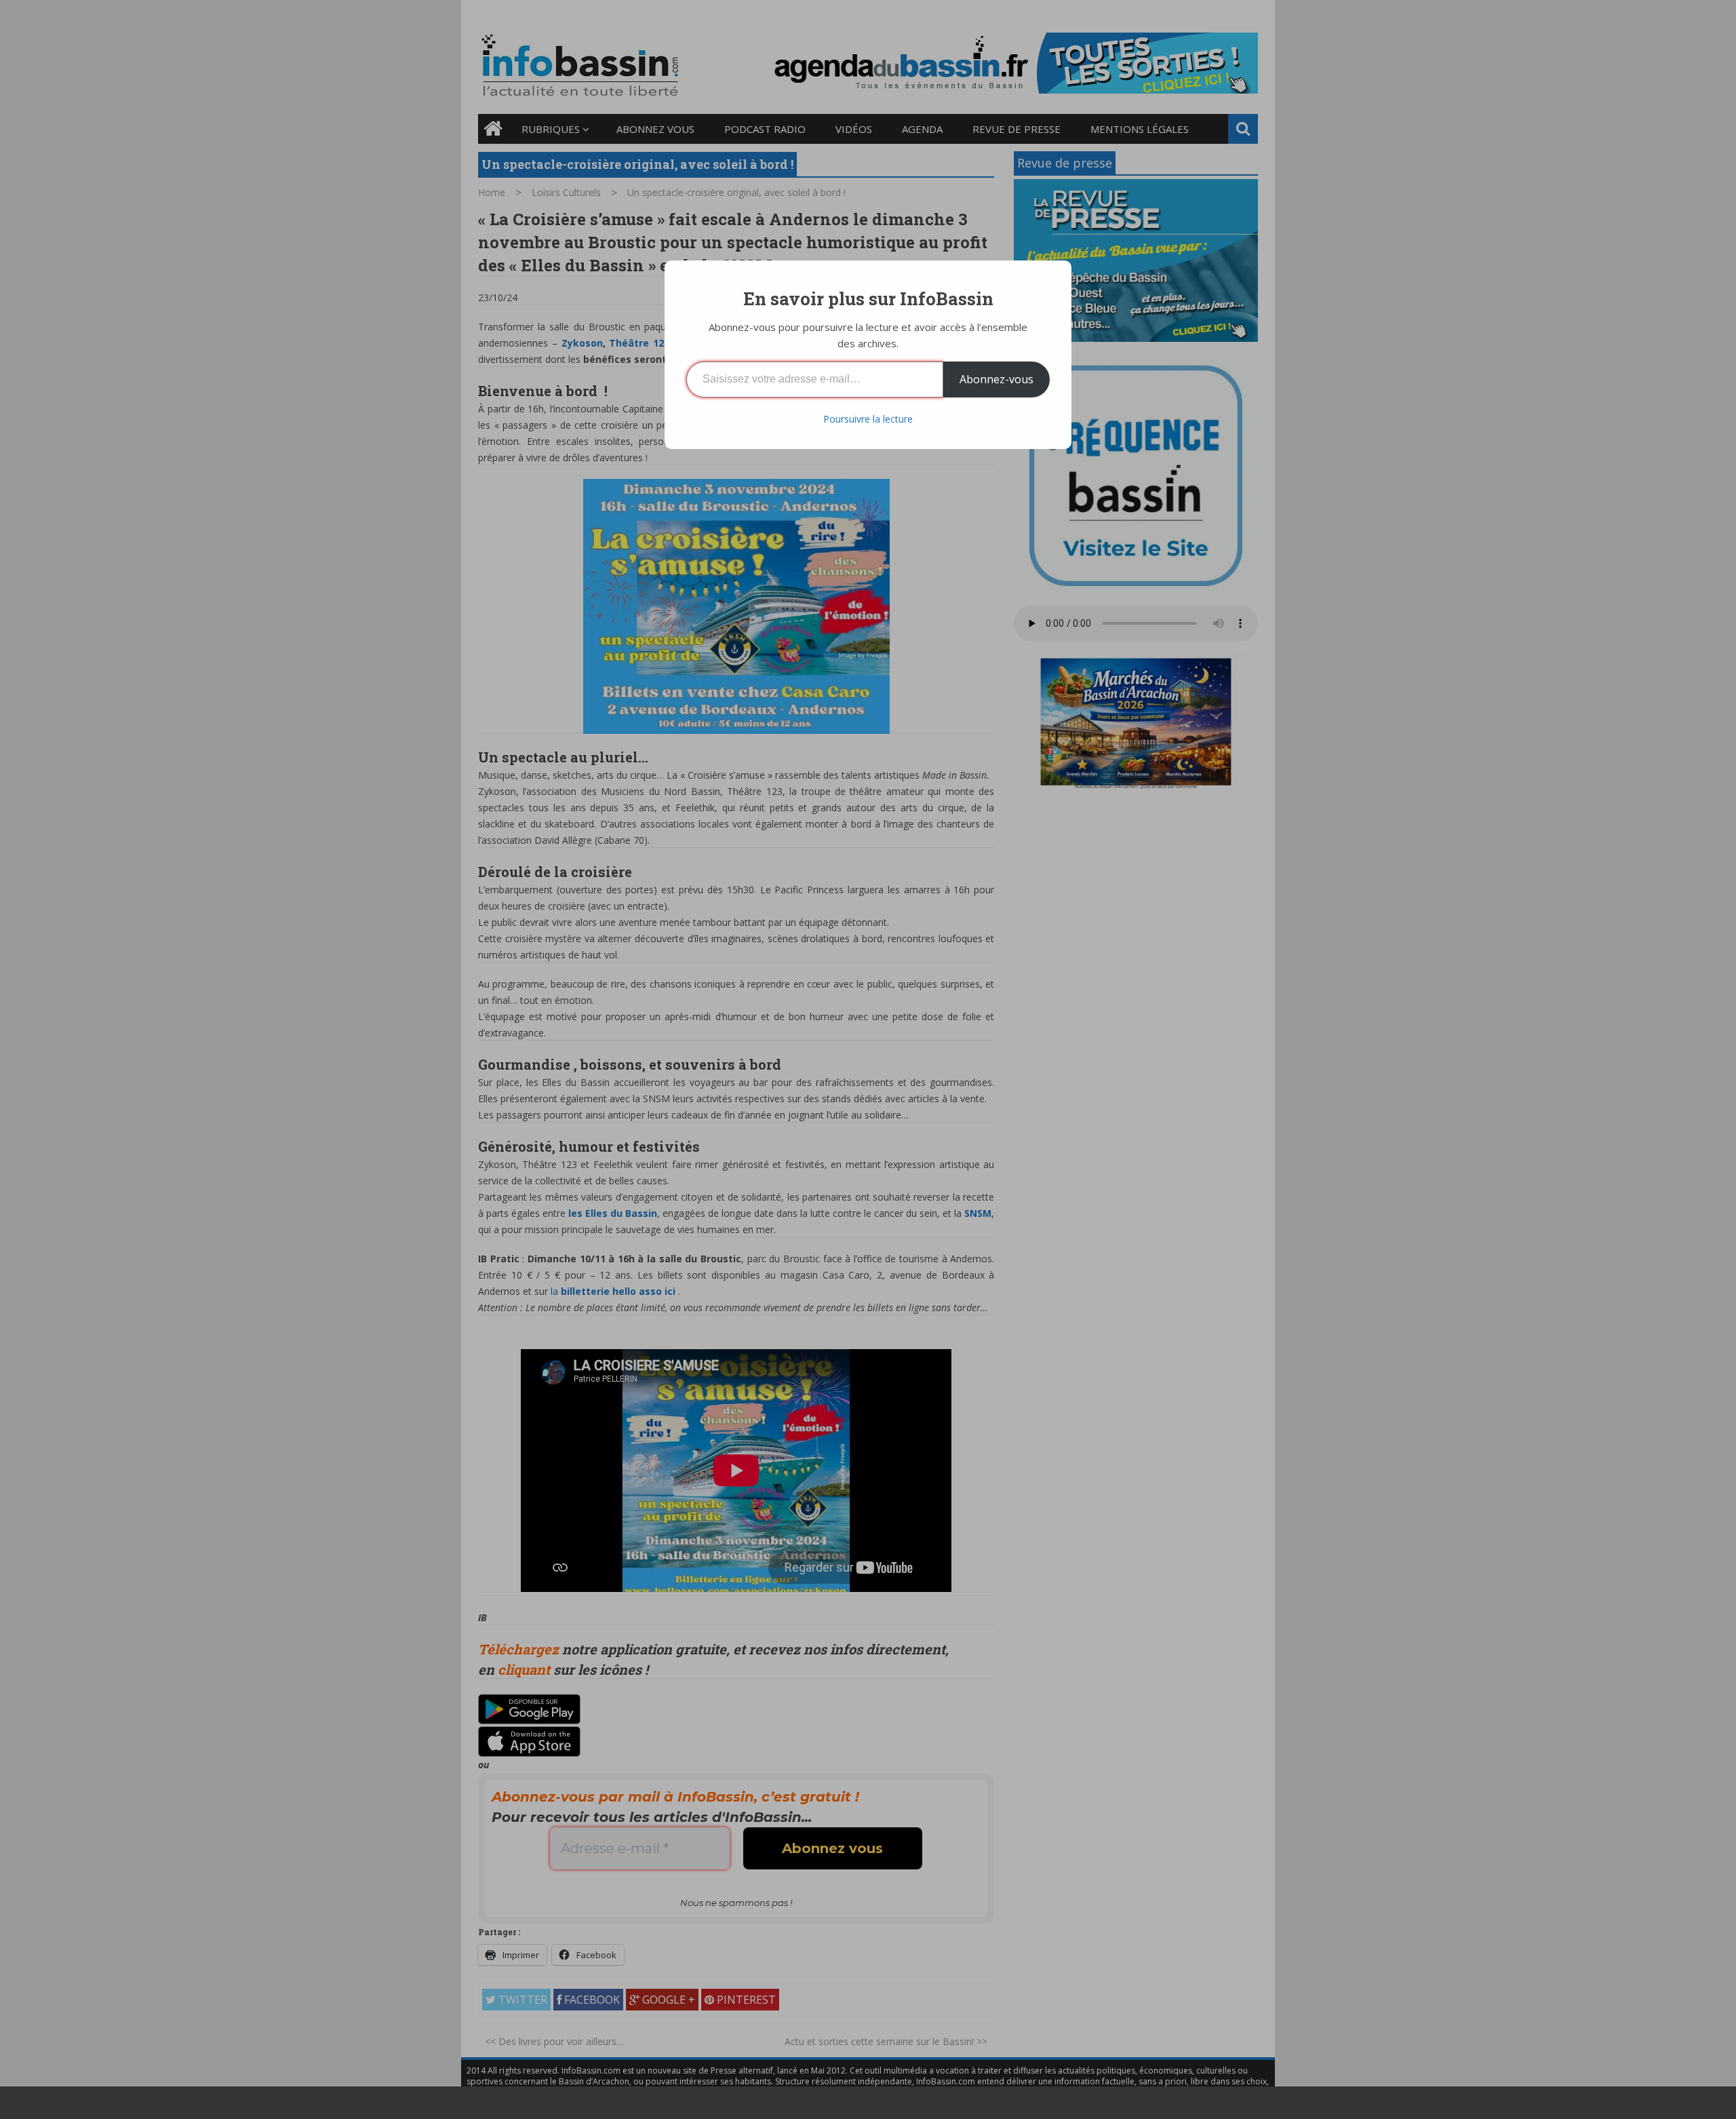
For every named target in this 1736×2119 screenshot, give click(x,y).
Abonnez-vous (997, 379)
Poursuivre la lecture (868, 419)
